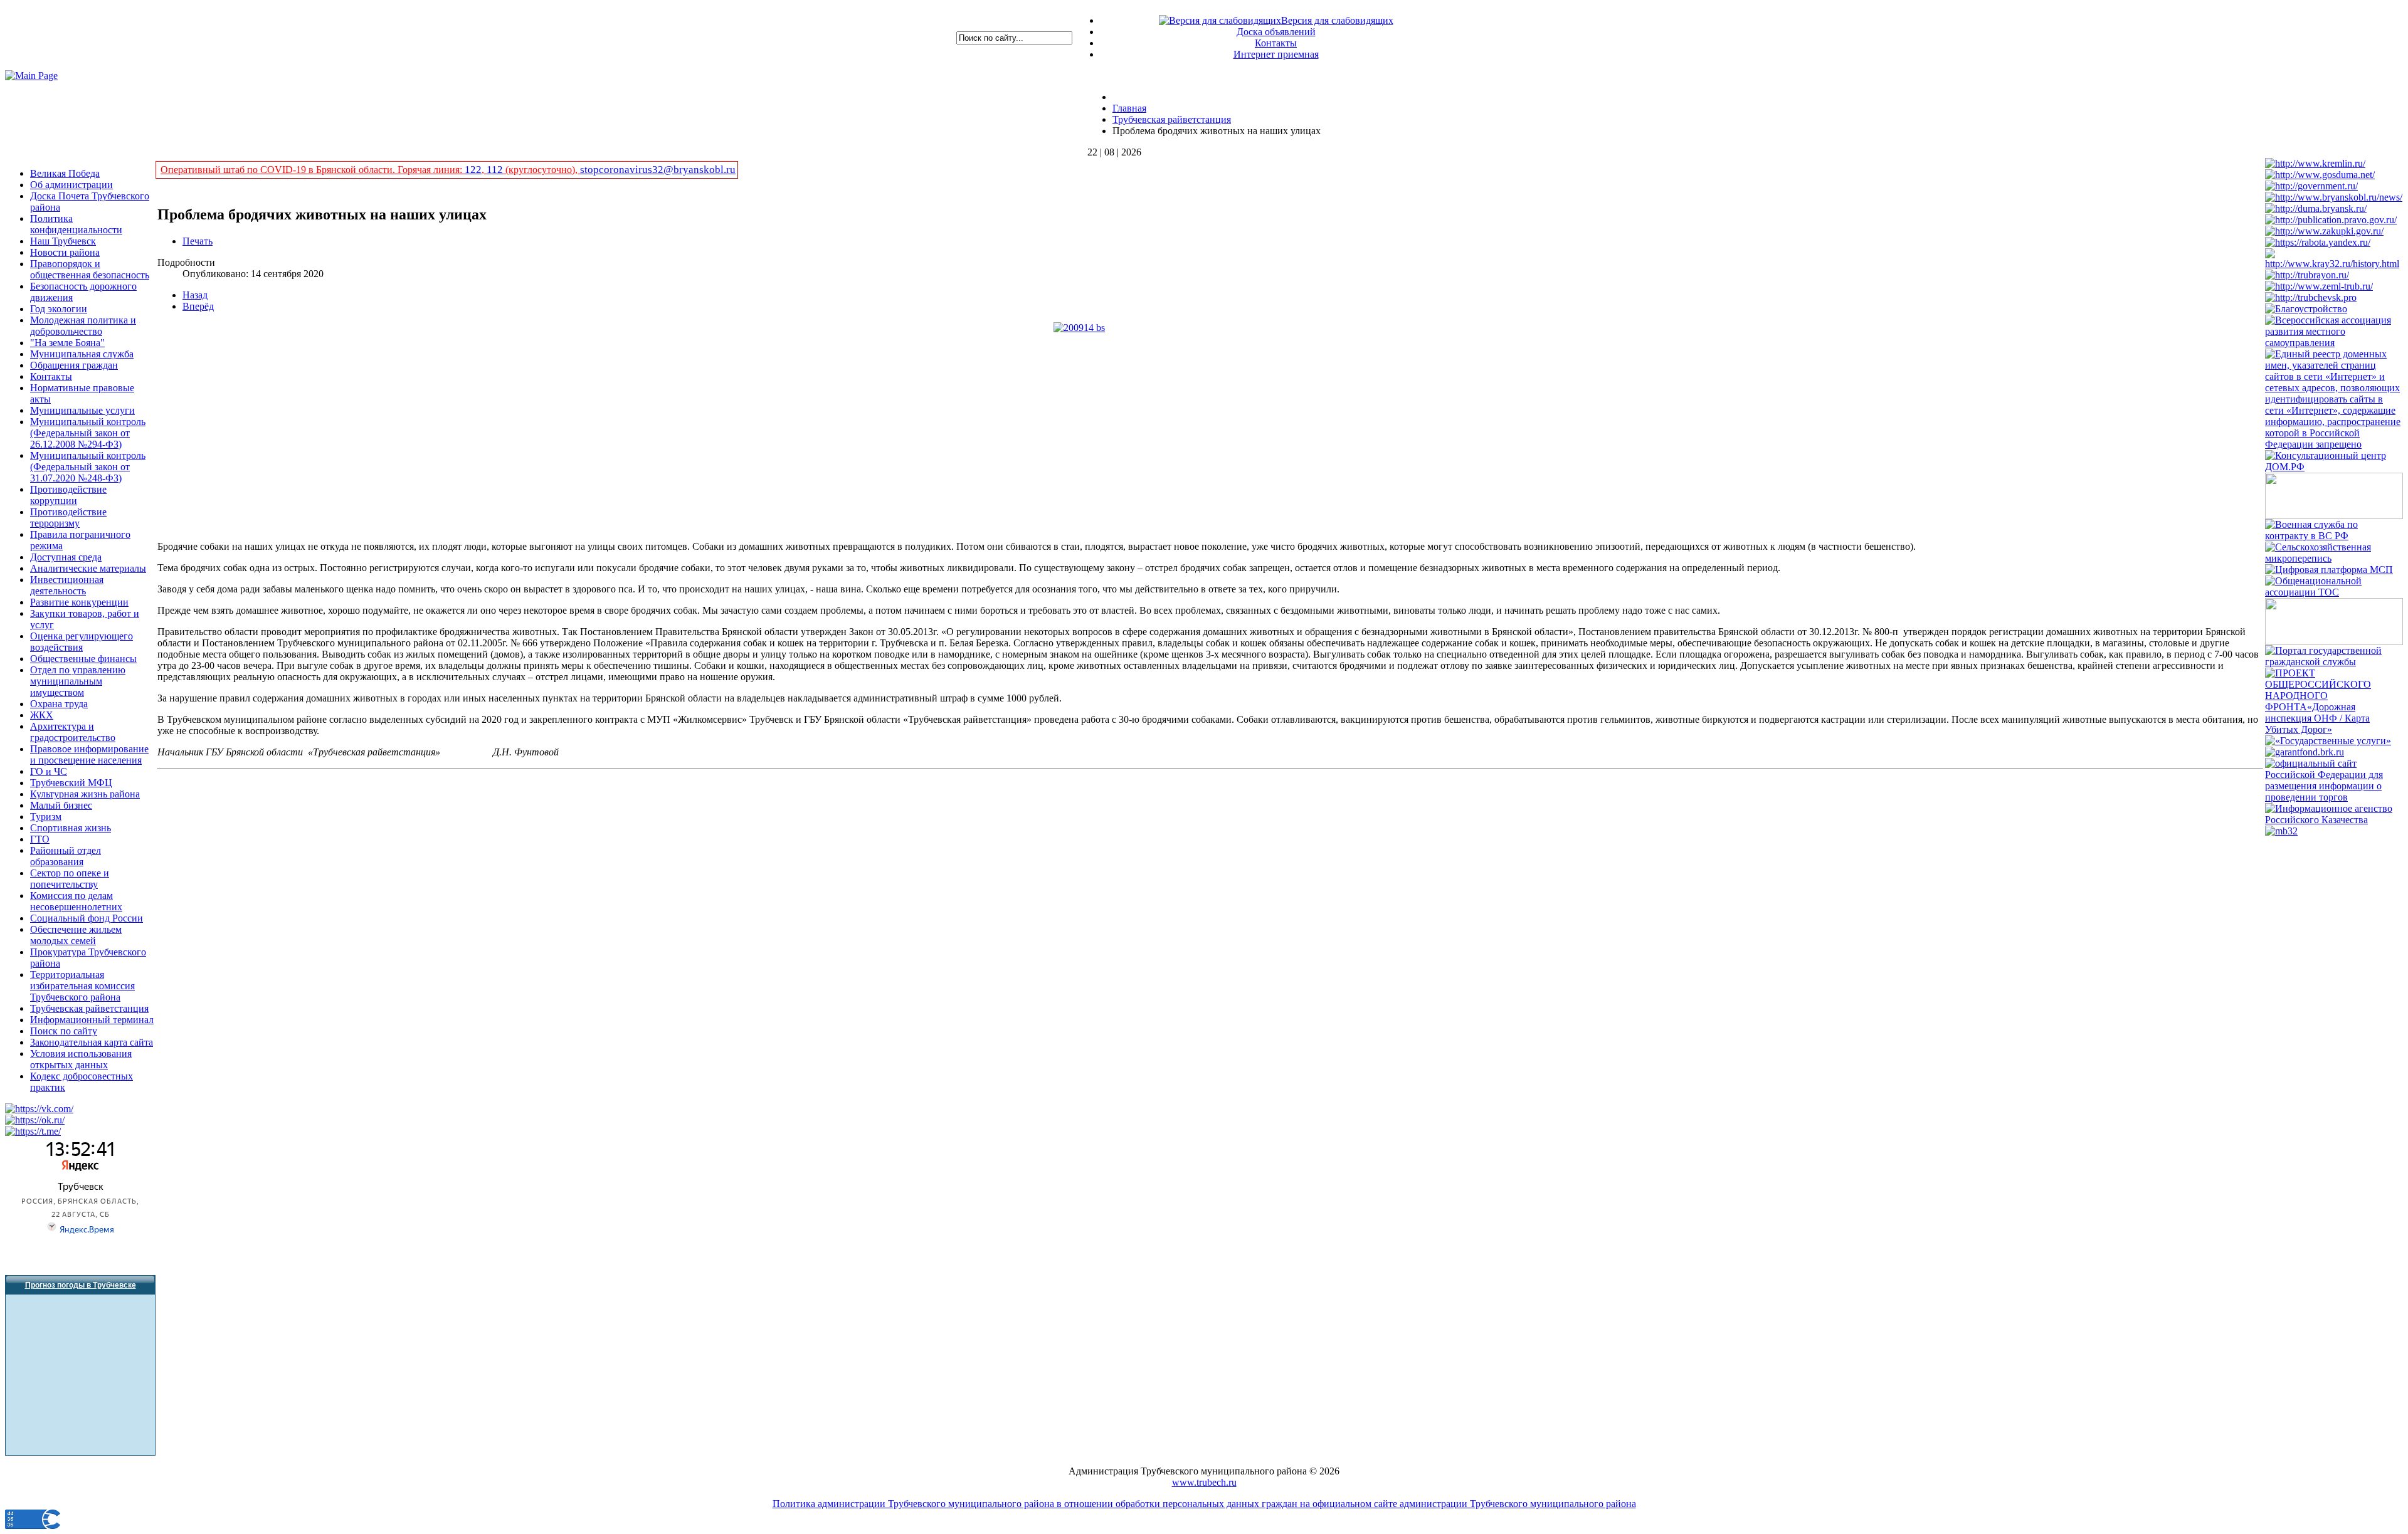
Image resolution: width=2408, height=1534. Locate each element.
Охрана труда (59, 704)
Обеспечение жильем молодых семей (76, 935)
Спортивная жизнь (71, 828)
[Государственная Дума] (2320, 175)
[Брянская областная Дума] (2316, 208)
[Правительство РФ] (2311, 186)
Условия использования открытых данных (81, 1059)
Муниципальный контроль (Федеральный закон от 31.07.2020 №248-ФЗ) (88, 467)
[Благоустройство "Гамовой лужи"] (2306, 309)
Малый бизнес (61, 805)
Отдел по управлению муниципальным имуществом (78, 681)
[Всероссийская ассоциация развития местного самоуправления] (2334, 343)
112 (495, 170)
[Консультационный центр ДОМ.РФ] (2334, 467)
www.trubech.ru (1204, 1482)
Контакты (1276, 43)
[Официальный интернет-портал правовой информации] (2331, 220)
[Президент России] (2315, 163)
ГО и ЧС (49, 771)
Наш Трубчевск (63, 241)
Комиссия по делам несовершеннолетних (76, 901)
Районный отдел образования (66, 856)
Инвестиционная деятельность (67, 585)
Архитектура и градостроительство (73, 732)
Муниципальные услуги (82, 410)
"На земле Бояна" (67, 343)
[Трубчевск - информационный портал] (2311, 297)
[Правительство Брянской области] (2334, 197)
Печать (198, 241)
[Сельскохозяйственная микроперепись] (2334, 558)
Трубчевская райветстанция (89, 1008)
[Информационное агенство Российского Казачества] (2334, 820)
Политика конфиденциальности (76, 224)
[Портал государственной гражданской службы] (2334, 662)
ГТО (40, 839)
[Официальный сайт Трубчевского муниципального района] (2307, 275)
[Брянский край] (2334, 264)
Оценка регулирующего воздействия (82, 642)
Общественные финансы (83, 659)
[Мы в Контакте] (39, 1109)
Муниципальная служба (82, 354)
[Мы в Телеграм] (33, 1131)
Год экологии (59, 309)
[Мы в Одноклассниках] (35, 1120)
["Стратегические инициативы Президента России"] (2334, 516)
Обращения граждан (74, 365)
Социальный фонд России (87, 918)
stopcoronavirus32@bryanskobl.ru (658, 170)
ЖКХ (42, 715)
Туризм (46, 817)
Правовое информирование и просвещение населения (89, 754)
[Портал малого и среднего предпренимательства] (2281, 831)
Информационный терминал (92, 1020)
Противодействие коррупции (68, 495)
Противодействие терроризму (68, 517)
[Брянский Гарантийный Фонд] (2305, 752)
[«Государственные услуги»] (2328, 741)
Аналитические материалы (88, 568)
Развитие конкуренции (79, 602)
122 (473, 170)
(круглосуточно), (541, 170)
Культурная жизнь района (85, 794)
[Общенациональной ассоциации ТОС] (2334, 592)
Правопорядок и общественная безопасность (90, 269)
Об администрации (71, 185)
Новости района (65, 252)
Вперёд (198, 306)
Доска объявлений (1276, 32)
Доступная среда (66, 557)
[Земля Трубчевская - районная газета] (2319, 286)
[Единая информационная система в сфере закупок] (2324, 231)
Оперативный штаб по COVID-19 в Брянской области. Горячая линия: (313, 170)
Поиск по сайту (64, 1031)
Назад (195, 295)
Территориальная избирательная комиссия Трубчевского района (82, 986)
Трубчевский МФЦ (71, 783)
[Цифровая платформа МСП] (2329, 570)
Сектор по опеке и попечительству (70, 879)
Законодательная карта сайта (92, 1042)
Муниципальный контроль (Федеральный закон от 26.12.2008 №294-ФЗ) (88, 433)
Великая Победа (65, 173)
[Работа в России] (2318, 242)
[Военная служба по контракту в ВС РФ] (2334, 536)
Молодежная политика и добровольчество (83, 326)
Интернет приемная (1276, 54)
